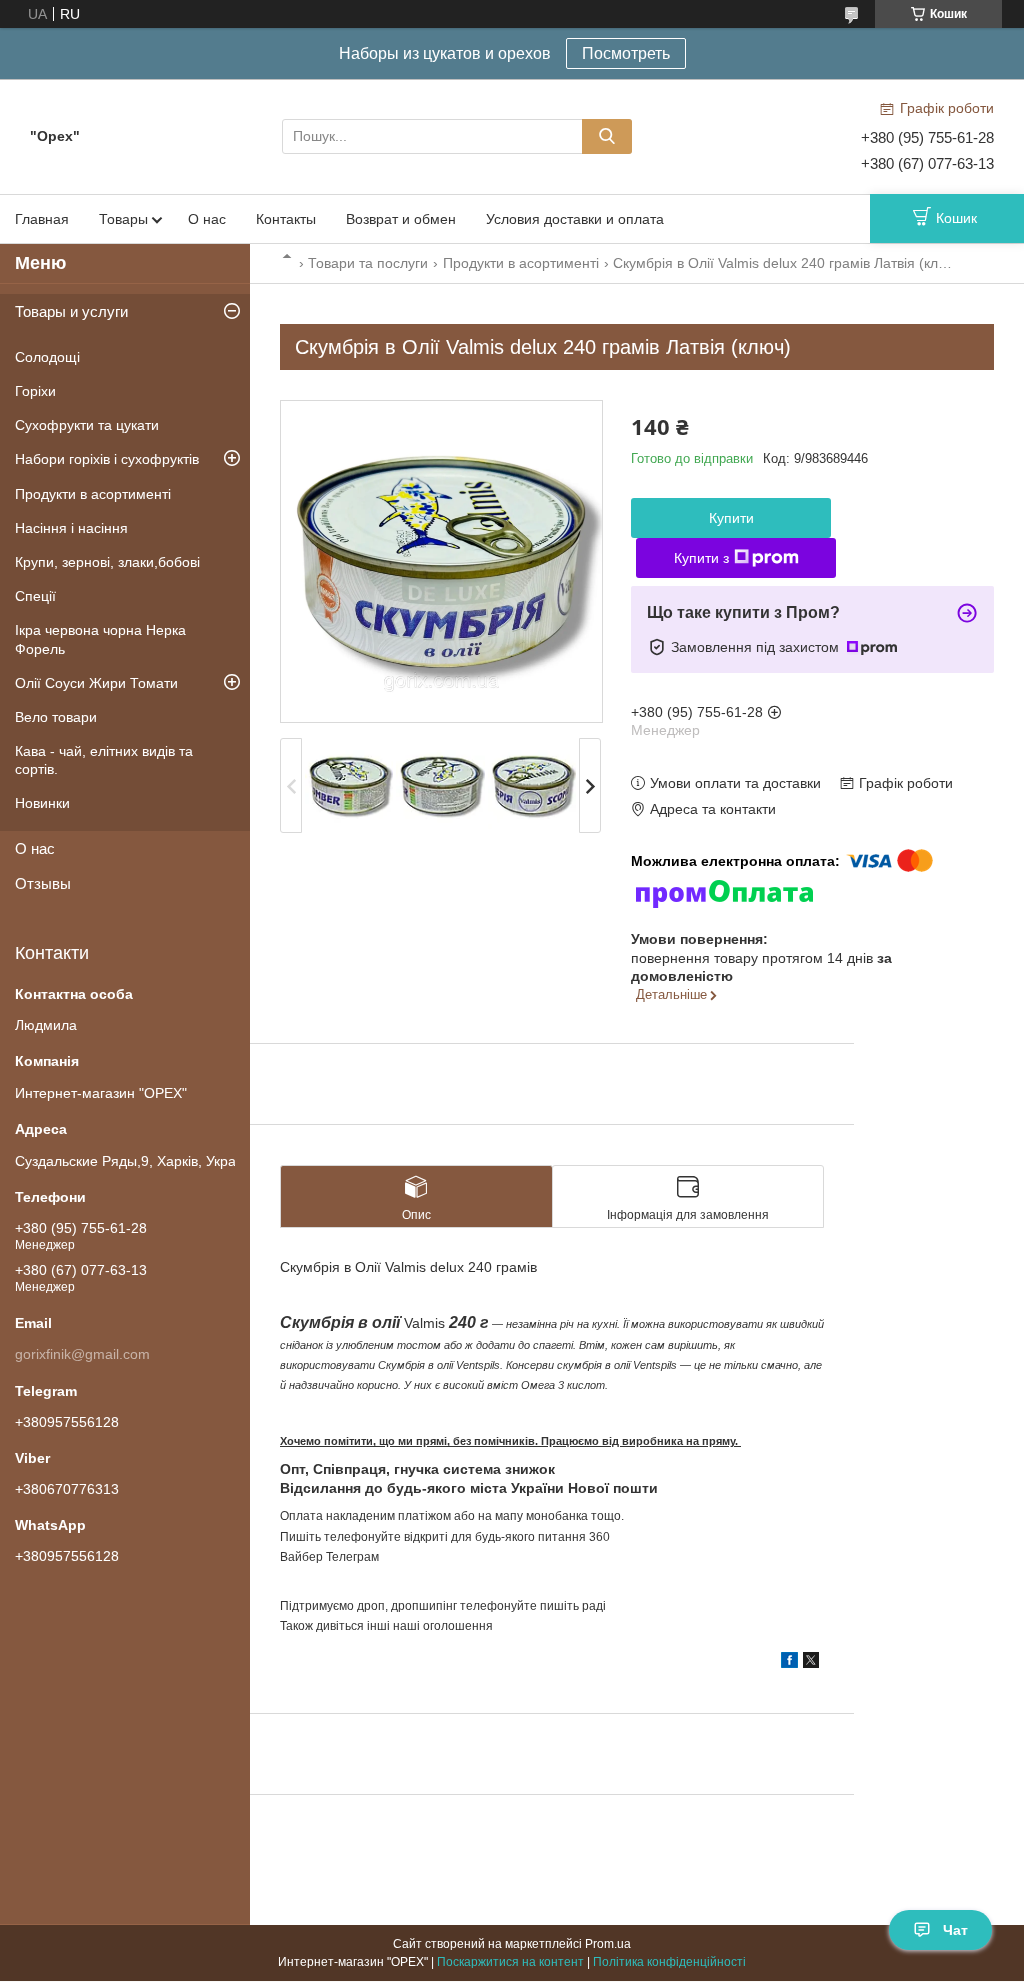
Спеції (35, 596)
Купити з (701, 558)
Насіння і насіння (71, 528)
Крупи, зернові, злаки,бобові (107, 562)
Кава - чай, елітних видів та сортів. (104, 760)
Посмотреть (626, 53)
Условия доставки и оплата (575, 219)
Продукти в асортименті (521, 263)
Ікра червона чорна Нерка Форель (100, 639)
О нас (207, 219)
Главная (42, 219)
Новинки (42, 803)
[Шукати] (607, 136)
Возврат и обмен (401, 219)
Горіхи (35, 391)
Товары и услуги (71, 311)
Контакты (286, 219)
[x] (811, 1663)
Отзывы (43, 883)
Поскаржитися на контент (510, 1962)
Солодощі (47, 357)
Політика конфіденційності (669, 1962)
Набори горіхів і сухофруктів (107, 459)
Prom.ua (608, 1944)
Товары (123, 219)
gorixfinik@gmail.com (82, 1354)
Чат (955, 1930)
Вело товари (56, 717)
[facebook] (789, 1663)
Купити (731, 518)
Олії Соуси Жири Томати (96, 683)
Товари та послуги (368, 263)
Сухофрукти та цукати (87, 425)
